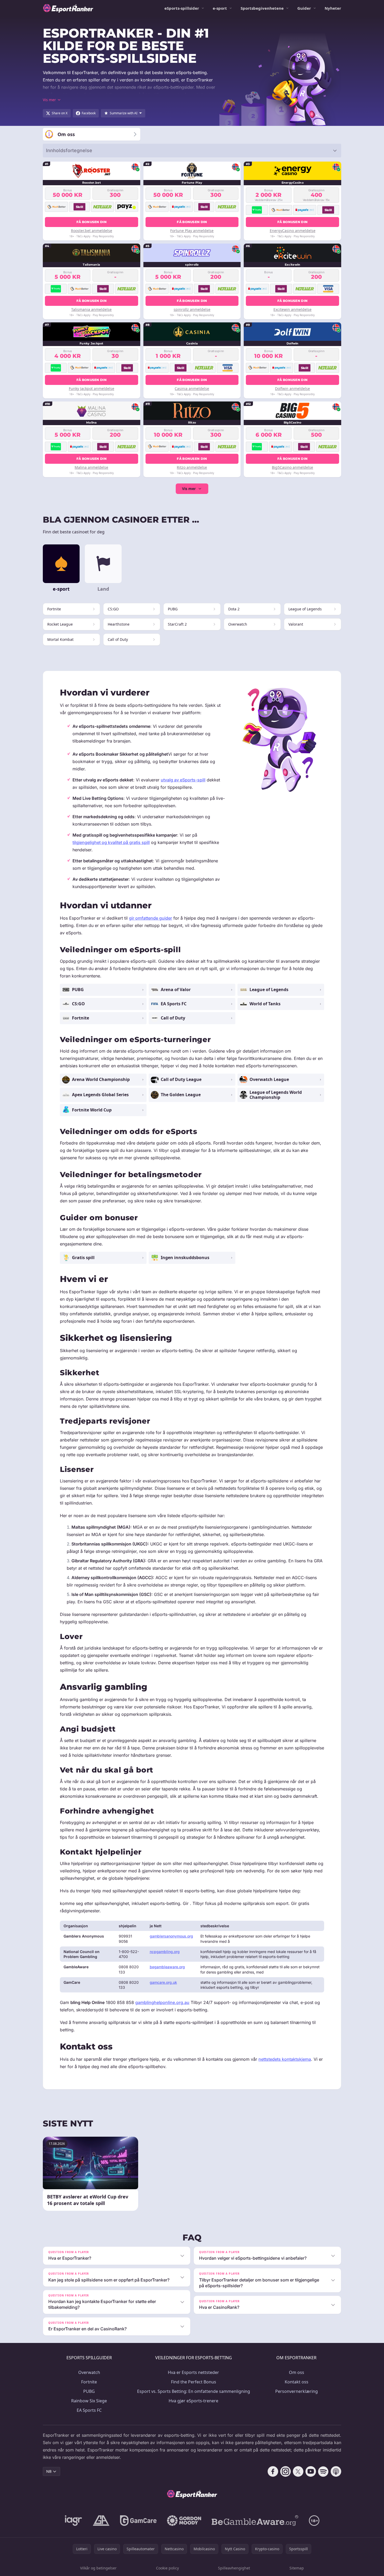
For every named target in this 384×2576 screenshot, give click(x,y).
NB (49, 2471)
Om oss (297, 2372)
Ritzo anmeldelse (192, 467)
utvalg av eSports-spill (183, 780)
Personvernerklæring (297, 2391)
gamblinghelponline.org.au (162, 2002)
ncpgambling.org (165, 1952)
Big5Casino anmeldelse (292, 467)
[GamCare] (138, 2521)
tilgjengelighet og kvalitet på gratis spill (111, 842)
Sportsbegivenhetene (262, 8)
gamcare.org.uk (163, 1982)
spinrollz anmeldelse (192, 309)
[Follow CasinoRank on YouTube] (311, 2471)
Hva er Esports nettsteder (193, 2372)
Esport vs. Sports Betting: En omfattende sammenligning (194, 2391)
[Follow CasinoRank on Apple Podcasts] (336, 2471)
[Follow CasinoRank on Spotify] (323, 2471)
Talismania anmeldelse (91, 309)
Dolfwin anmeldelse (292, 388)
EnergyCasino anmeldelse (293, 231)
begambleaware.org (167, 1967)
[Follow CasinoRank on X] (298, 2471)
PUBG (89, 2391)
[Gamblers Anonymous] (101, 2521)
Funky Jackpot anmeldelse (92, 388)
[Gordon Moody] (184, 2521)
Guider (304, 8)
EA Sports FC (89, 2410)
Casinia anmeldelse (192, 388)
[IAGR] (74, 2521)
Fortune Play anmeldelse (192, 231)
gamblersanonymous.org (171, 1936)
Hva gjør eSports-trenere (193, 2401)
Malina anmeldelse (91, 467)
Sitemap (297, 2568)
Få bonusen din (92, 222)
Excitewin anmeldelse (292, 309)
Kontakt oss (297, 2382)
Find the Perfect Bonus (194, 2382)
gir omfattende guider (151, 918)
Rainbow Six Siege (89, 2401)
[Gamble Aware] (255, 2521)
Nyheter (333, 8)
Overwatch (89, 2372)
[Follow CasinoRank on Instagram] (286, 2471)
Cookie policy (167, 2568)
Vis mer (189, 489)
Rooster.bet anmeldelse (92, 231)
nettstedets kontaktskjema (285, 2059)
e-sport (220, 8)
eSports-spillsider (182, 8)
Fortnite (89, 2382)
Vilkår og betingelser (98, 2568)
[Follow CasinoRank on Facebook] (273, 2471)
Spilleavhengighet (234, 2568)
